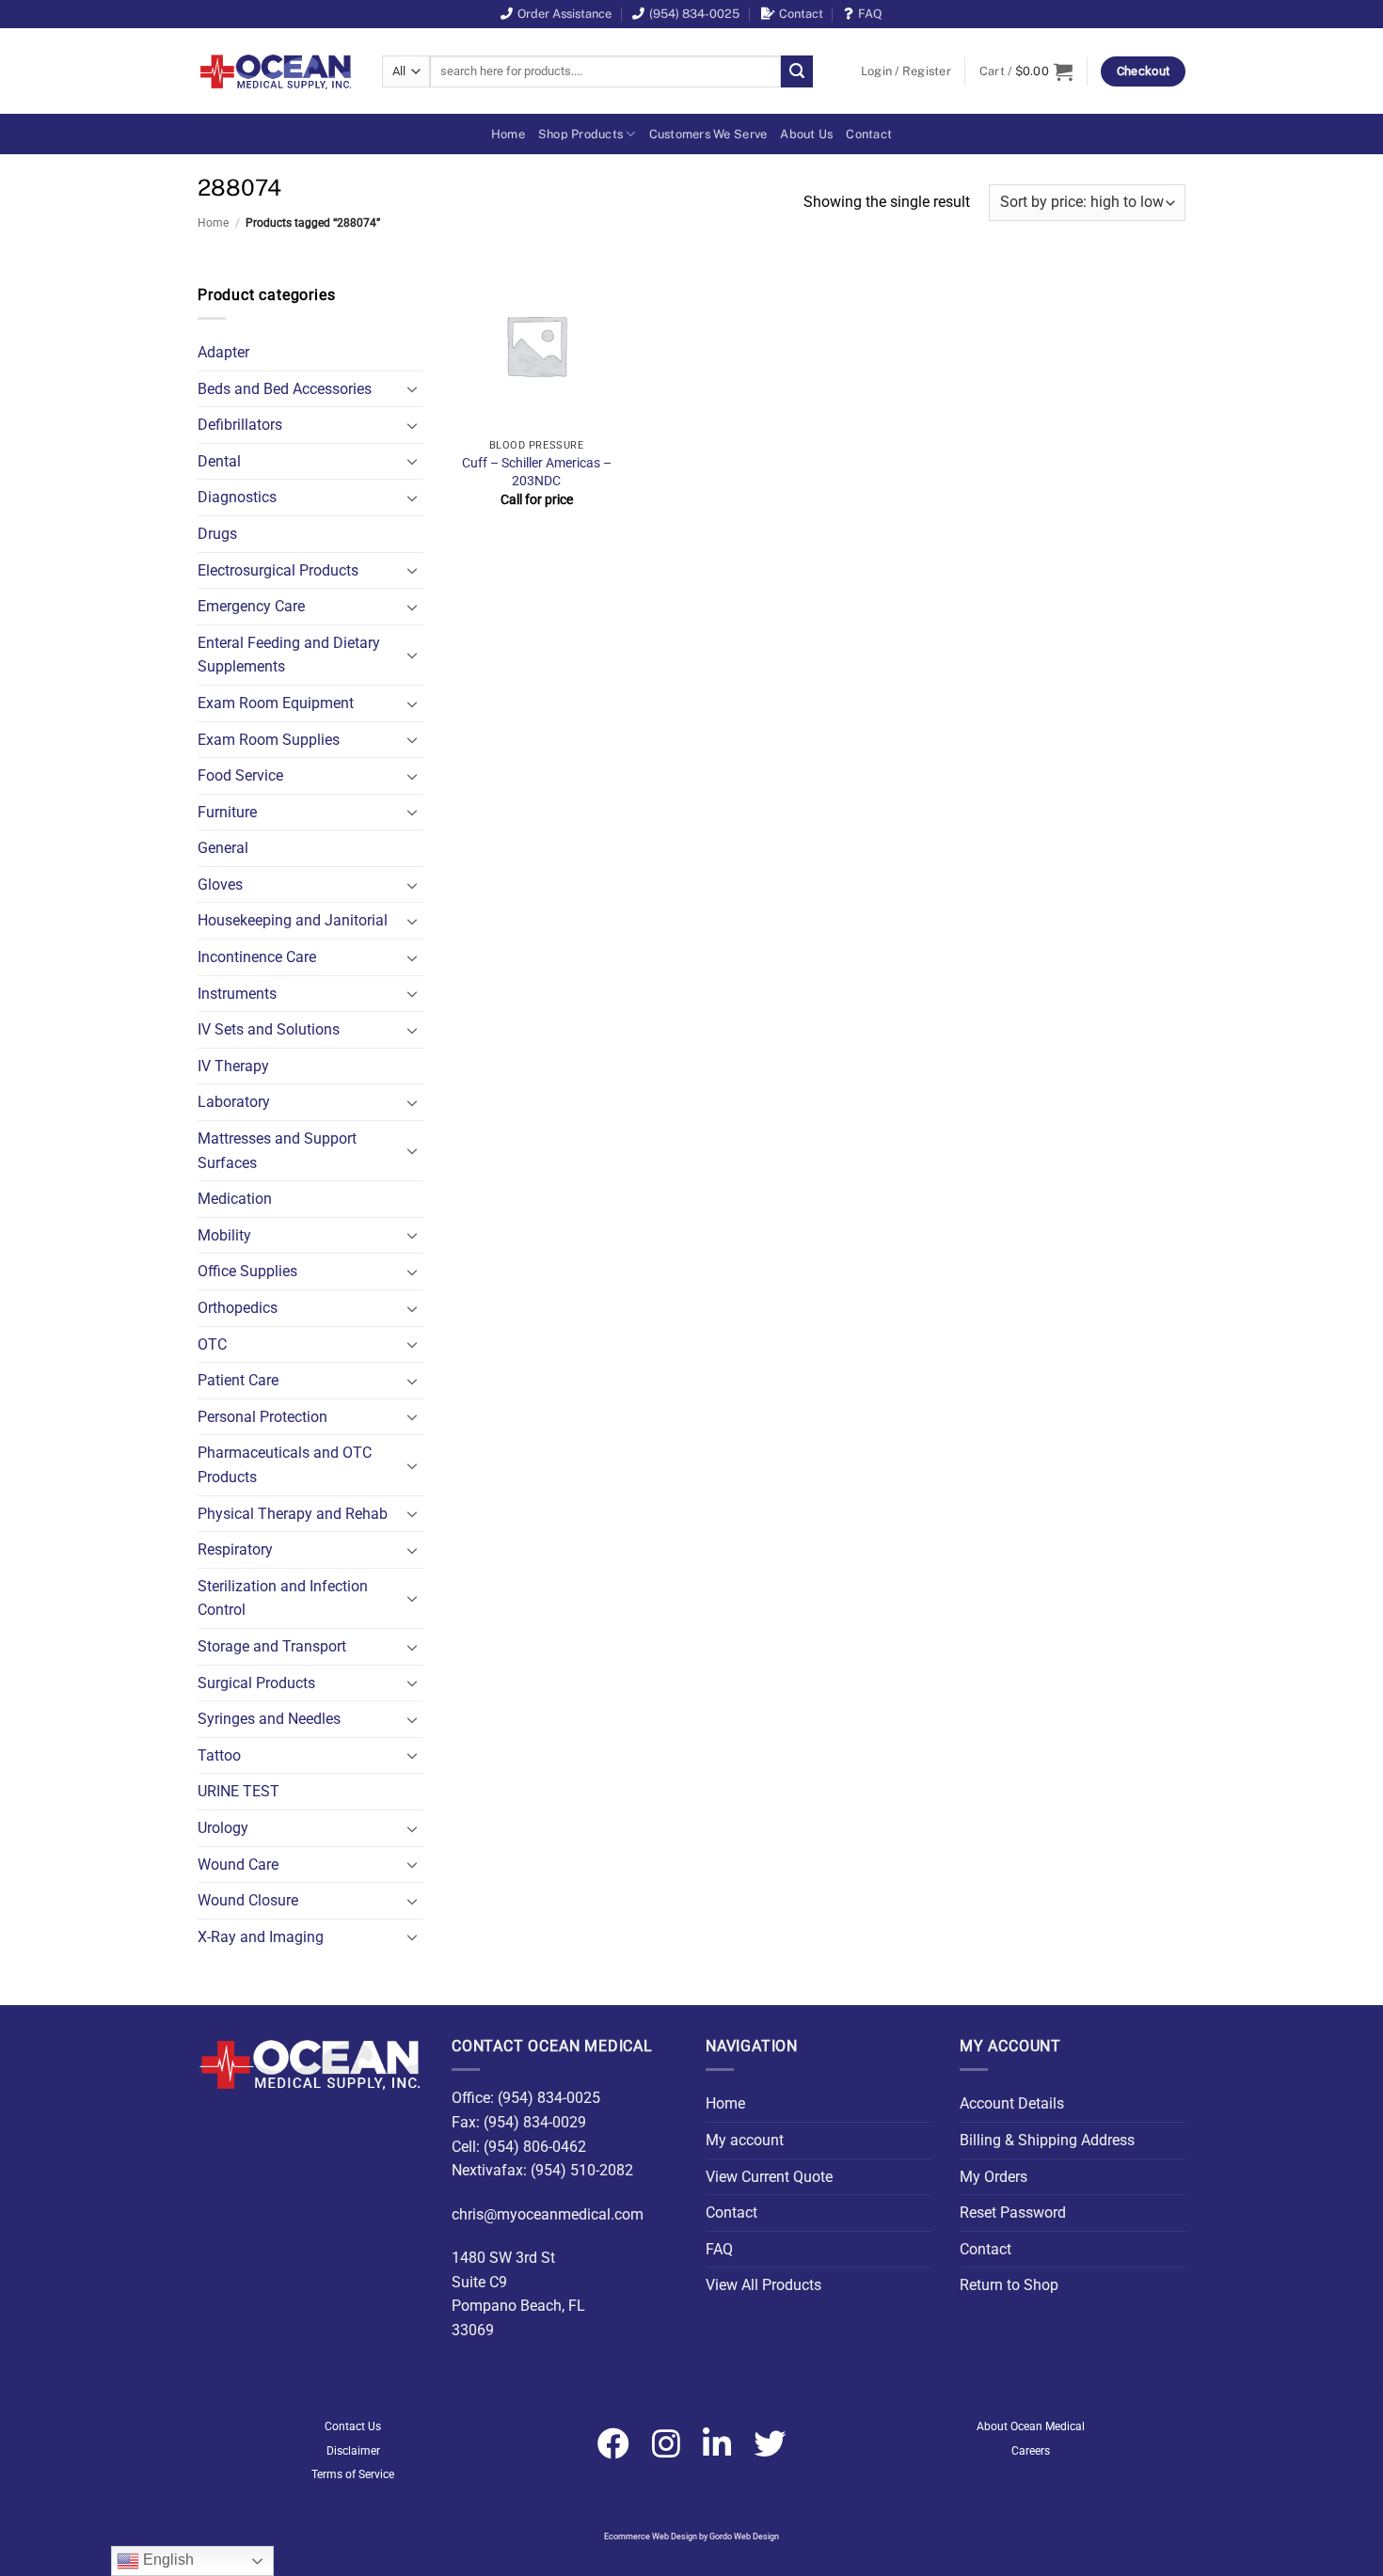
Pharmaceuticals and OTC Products (285, 1465)
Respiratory (235, 1549)
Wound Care (238, 1865)
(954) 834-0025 (694, 14)
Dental (219, 461)
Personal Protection (262, 1417)
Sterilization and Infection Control (283, 1598)
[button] (906, 71)
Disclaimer (353, 2451)
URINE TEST (238, 1791)
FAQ (870, 14)
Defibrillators (240, 425)
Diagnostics (237, 497)
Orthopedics (238, 1308)
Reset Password (1013, 2213)
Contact (801, 14)
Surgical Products (256, 1683)
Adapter (223, 352)
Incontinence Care (257, 957)
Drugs (217, 534)
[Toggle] (412, 388)
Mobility (224, 1235)
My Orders (994, 2177)
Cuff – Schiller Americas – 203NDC (537, 472)
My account (745, 2140)
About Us (806, 134)
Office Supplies (247, 1271)
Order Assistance (564, 14)
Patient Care (238, 1380)
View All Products (763, 2285)
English (167, 2560)
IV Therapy (233, 1066)
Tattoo (219, 1755)
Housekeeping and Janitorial (293, 920)
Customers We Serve (708, 134)
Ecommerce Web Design (651, 2536)
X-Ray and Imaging (261, 1937)
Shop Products (580, 134)
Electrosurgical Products (278, 570)
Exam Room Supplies (269, 740)
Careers (1031, 2451)
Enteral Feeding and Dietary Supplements (289, 655)
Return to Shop (1009, 2285)
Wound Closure (248, 1900)
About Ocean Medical (1031, 2426)
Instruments (237, 994)
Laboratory (234, 1102)
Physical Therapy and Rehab (293, 1514)
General (223, 848)
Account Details (1012, 2103)
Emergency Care (251, 606)
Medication (235, 1199)
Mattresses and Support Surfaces (277, 1151)
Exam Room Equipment (276, 703)
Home (508, 134)
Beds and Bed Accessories (285, 389)
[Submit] (797, 71)
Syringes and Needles (269, 1719)
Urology (223, 1828)
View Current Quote (769, 2177)
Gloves (220, 885)
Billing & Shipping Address (1047, 2140)
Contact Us (353, 2426)
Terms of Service (353, 2474)
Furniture (227, 812)
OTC (212, 1344)
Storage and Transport (272, 1646)
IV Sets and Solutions (269, 1029)
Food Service (240, 775)
